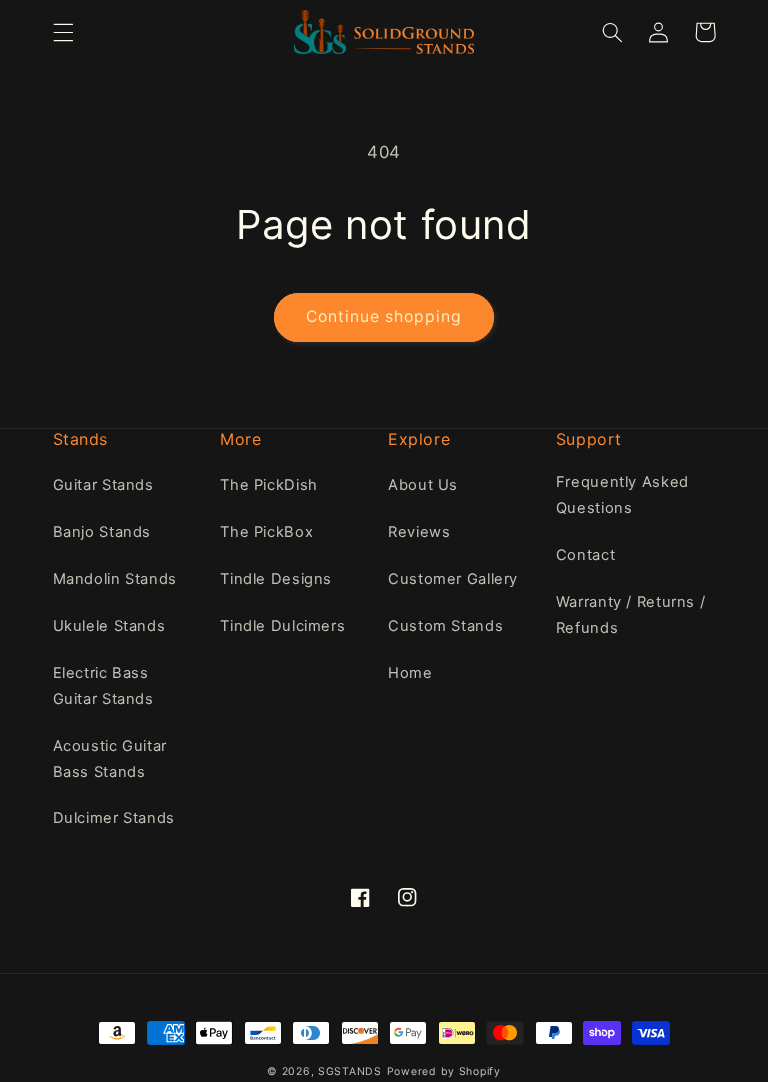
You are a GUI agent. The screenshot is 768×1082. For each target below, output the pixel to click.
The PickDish (269, 485)
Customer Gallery (453, 579)
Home (410, 673)
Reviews (419, 532)
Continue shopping (384, 316)
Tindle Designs (276, 579)
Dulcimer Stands (114, 818)
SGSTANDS (350, 1071)
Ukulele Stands (109, 626)
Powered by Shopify (444, 1071)
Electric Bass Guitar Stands (103, 686)
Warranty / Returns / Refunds (631, 615)
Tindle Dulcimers (282, 626)
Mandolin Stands (115, 579)
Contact (585, 555)
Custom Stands (445, 626)
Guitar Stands (103, 485)
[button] (63, 32)
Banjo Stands (102, 532)
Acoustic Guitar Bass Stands (110, 759)
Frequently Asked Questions (622, 495)
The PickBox (266, 532)
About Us (423, 485)
